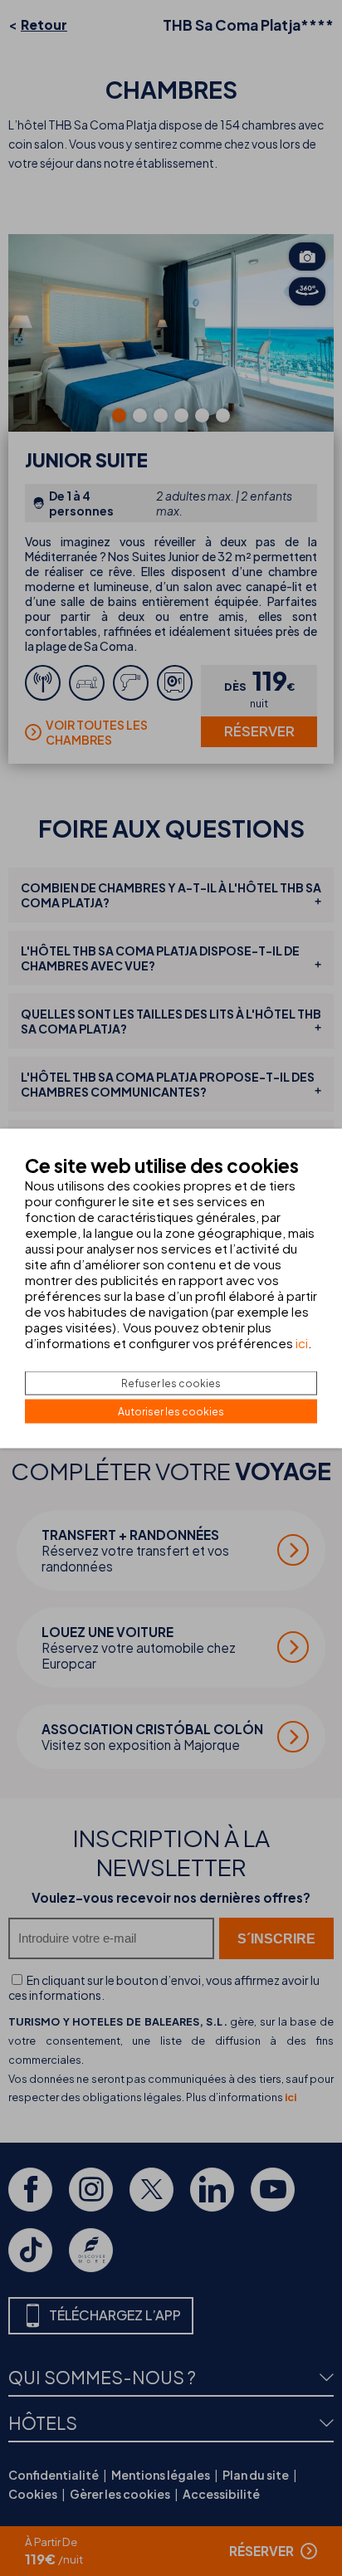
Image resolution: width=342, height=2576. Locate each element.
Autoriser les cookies (171, 1411)
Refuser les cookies (171, 1383)
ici (302, 1342)
